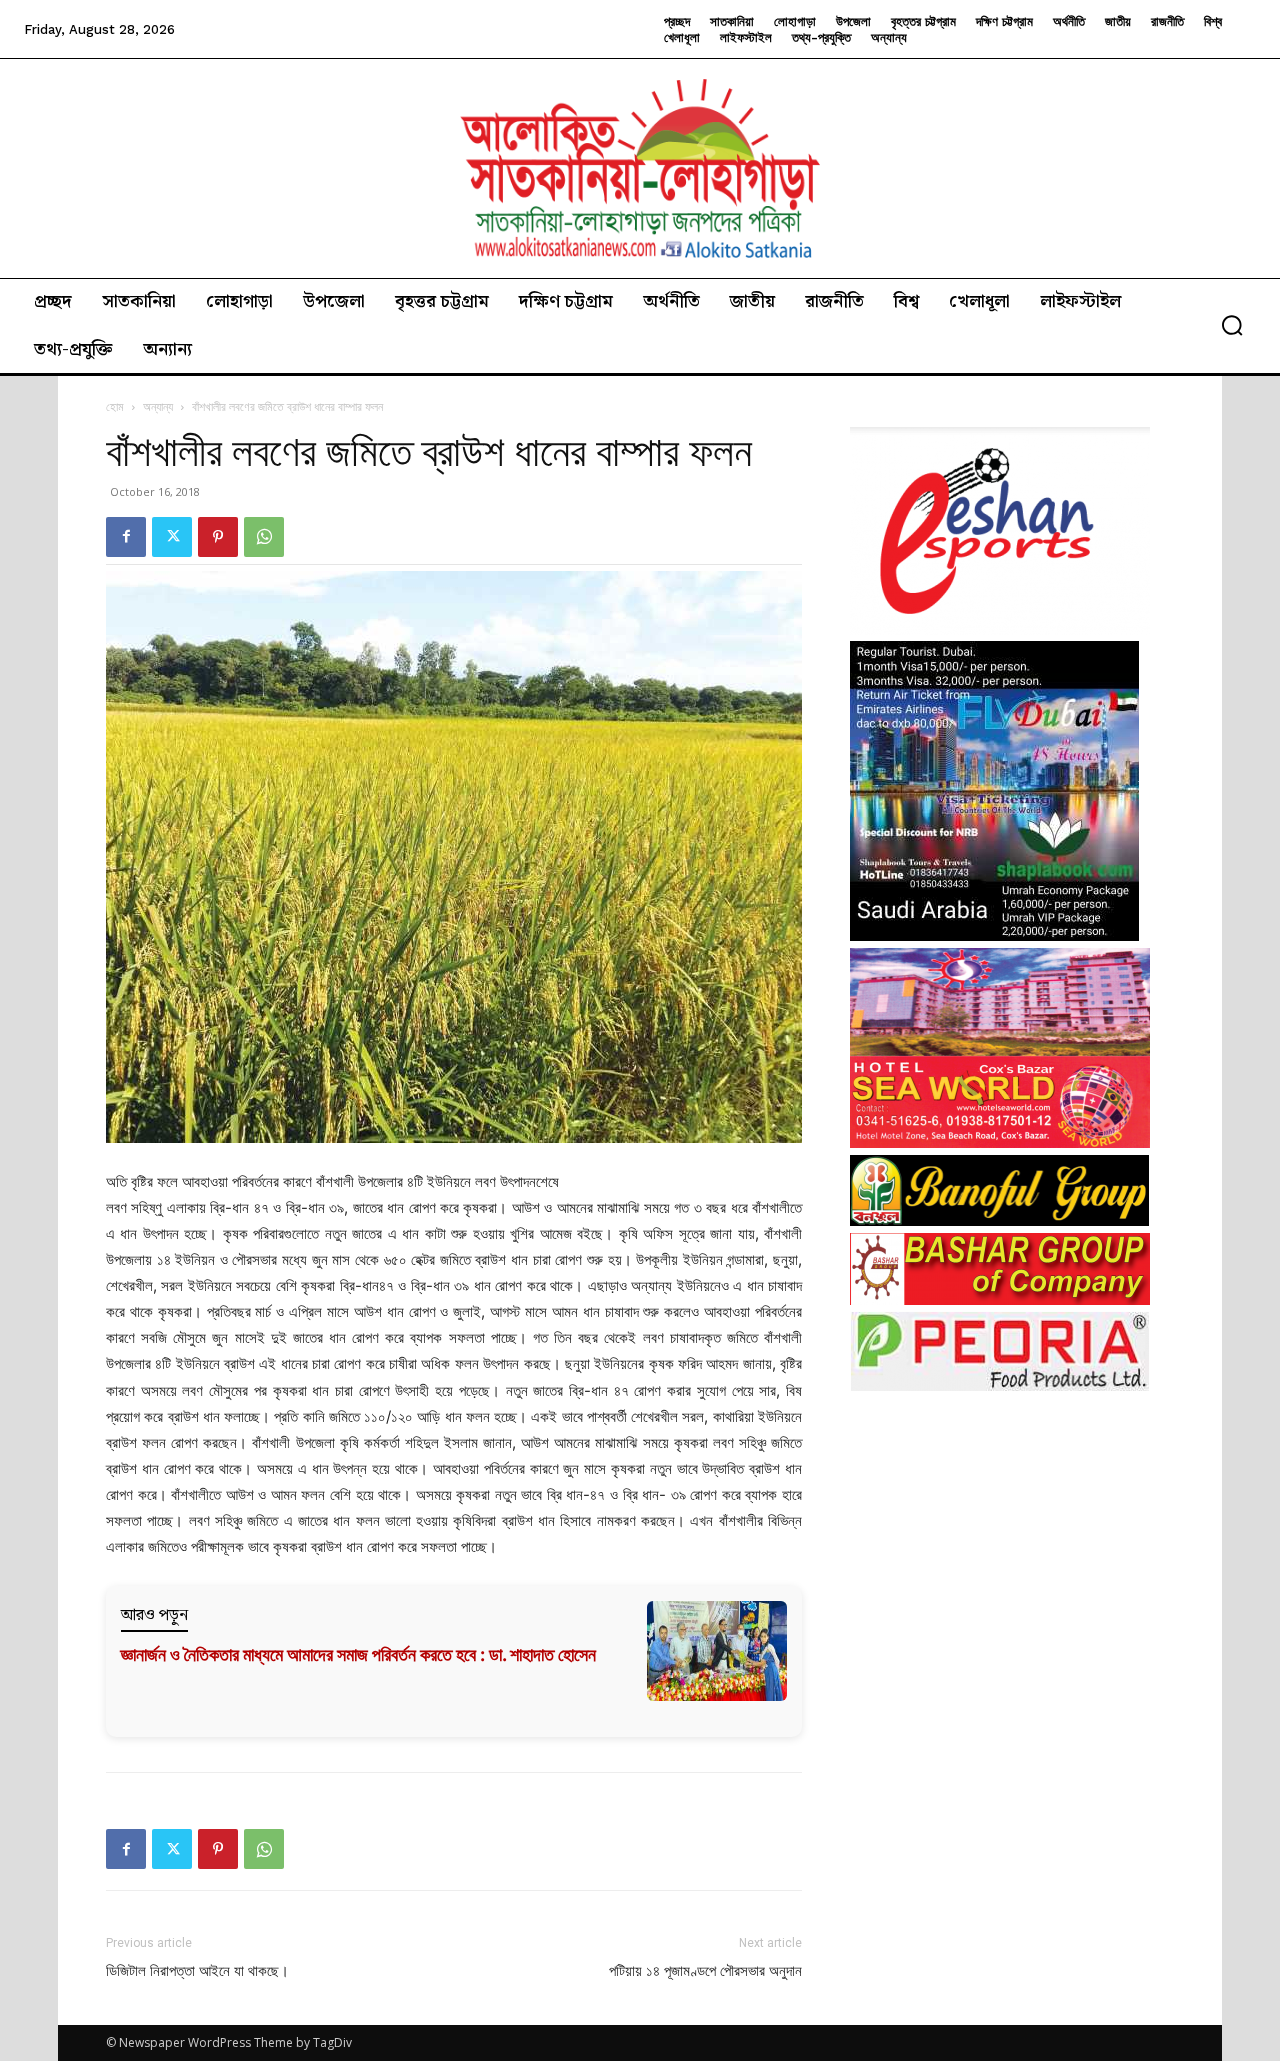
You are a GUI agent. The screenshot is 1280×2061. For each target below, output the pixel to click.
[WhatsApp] (264, 537)
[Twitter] (172, 537)
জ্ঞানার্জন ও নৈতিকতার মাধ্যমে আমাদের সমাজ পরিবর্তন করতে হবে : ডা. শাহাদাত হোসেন (358, 1654)
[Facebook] (126, 537)
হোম (115, 406)
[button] (1232, 325)
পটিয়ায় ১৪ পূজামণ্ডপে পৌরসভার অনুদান (705, 1971)
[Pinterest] (218, 537)
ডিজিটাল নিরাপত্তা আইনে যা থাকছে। (197, 1971)
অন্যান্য (158, 406)
